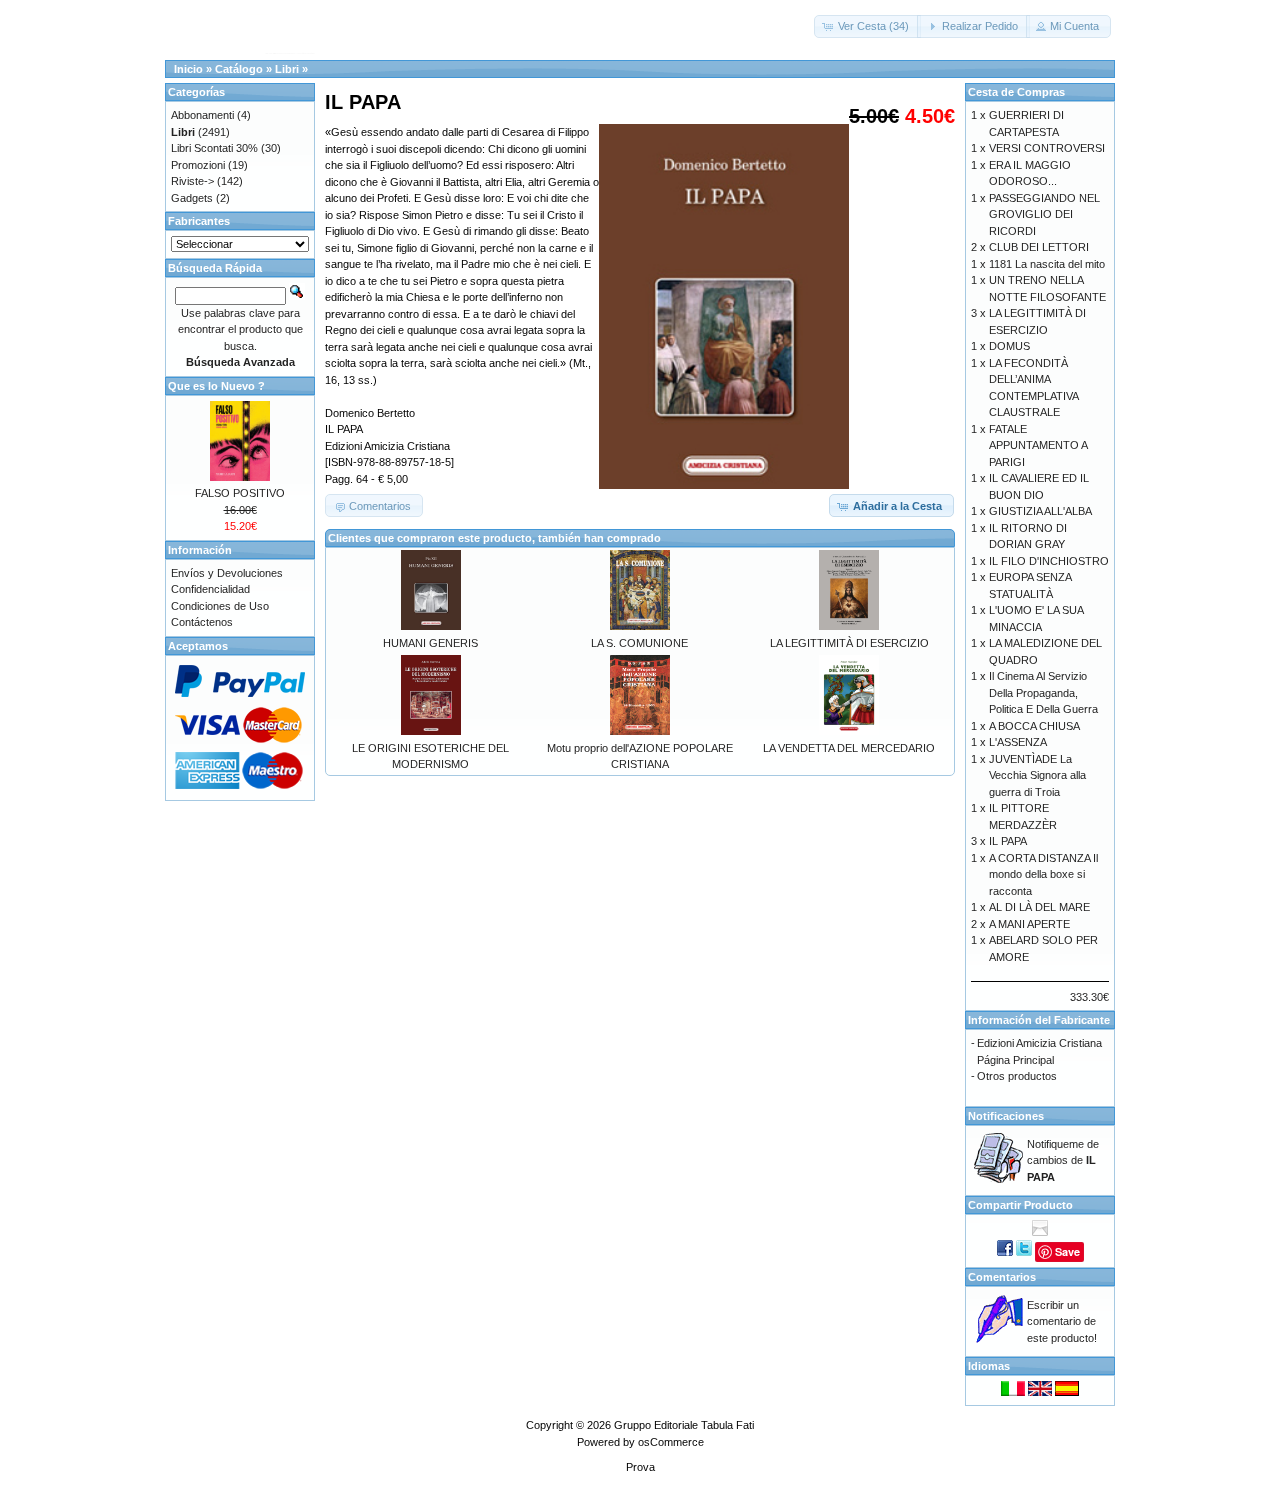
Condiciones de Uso (220, 606)
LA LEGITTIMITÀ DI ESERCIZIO (849, 643)
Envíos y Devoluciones (227, 573)
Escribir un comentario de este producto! (1062, 1321)
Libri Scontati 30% (214, 148)
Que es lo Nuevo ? (216, 386)
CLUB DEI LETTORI (1039, 247)
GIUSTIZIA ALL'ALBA (1040, 511)
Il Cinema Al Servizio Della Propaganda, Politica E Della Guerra (1043, 692)
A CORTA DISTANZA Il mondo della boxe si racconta (1043, 874)
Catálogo (239, 69)
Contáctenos (202, 622)
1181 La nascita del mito (1047, 264)
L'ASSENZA (1018, 742)
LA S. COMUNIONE (639, 643)
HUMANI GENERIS (430, 643)
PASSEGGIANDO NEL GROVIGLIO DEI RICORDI (1044, 214)
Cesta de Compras (1016, 92)
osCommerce (671, 1442)
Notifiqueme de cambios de (1063, 1160)
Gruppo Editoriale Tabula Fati (684, 1425)
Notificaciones (1006, 1116)
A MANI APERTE (1029, 924)
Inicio (188, 69)
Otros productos (1017, 1076)
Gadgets (192, 198)
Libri (287, 69)
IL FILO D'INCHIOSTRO (1049, 561)
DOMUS (1009, 346)
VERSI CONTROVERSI (1047, 148)
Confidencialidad (210, 589)
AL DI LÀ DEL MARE (1039, 907)
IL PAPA (1008, 841)
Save (1067, 1251)
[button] (867, 26)
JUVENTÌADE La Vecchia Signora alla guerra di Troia (1037, 775)
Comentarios (1002, 1277)
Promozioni (198, 165)
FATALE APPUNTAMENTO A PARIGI (1038, 445)
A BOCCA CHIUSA (1034, 726)
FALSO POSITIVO (240, 493)
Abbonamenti (202, 115)
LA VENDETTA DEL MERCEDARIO (849, 748)
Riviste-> (192, 181)
